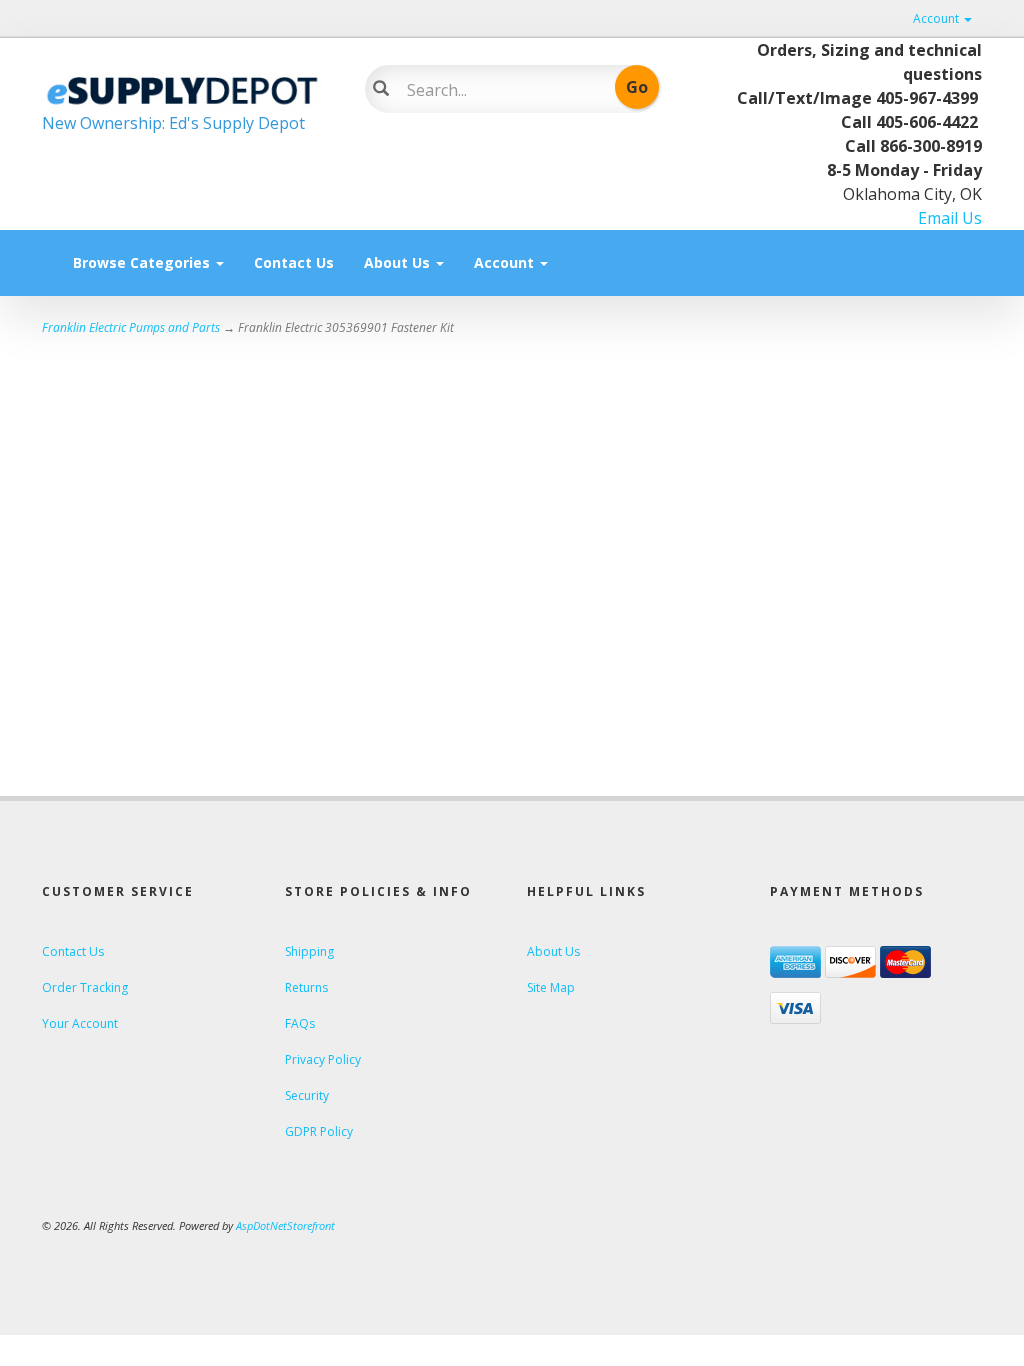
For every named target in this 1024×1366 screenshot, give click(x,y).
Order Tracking (85, 987)
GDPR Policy (319, 1131)
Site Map (551, 987)
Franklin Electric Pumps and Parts (131, 327)
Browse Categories (143, 262)
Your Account (80, 1023)
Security (307, 1095)
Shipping (309, 951)
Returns (306, 987)
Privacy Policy (323, 1059)
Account (937, 18)
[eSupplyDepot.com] (188, 88)
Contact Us (294, 262)
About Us (399, 262)
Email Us (950, 218)
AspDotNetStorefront (285, 1225)
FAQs (300, 1023)
